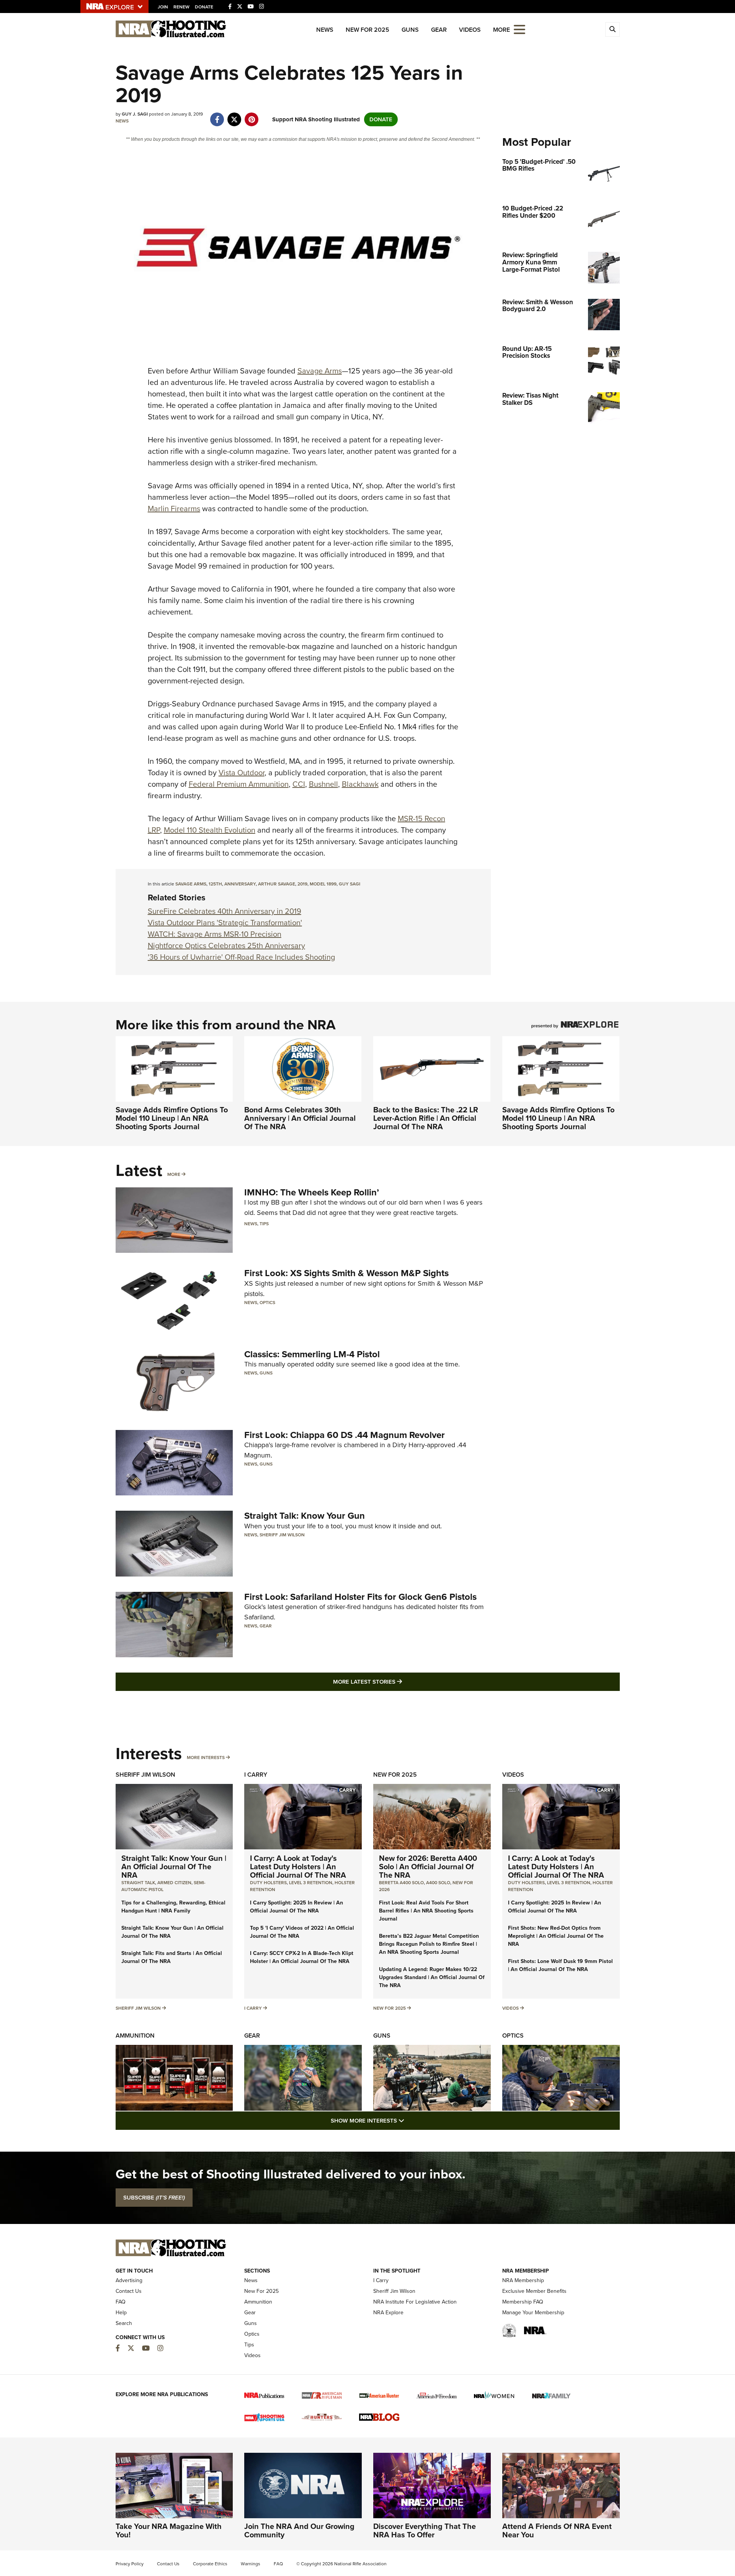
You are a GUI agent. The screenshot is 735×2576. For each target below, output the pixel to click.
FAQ (121, 2302)
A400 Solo (438, 1883)
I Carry (256, 1775)
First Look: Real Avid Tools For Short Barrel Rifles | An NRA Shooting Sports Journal (426, 1911)
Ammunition (135, 2036)
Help (121, 2313)
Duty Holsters (268, 1883)
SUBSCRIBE (154, 2198)
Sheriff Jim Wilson (282, 1535)
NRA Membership (523, 2280)
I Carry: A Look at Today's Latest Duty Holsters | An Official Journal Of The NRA (298, 1867)
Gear (439, 30)
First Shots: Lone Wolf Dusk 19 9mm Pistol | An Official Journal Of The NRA (560, 1965)
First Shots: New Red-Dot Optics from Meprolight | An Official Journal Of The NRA (556, 1936)
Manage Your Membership (533, 2313)
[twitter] (234, 116)
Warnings (251, 2564)
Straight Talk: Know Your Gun (305, 1516)
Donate (204, 7)
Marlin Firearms (174, 509)
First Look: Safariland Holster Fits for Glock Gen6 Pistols (360, 1597)
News (325, 30)
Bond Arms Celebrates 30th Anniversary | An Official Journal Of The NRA (300, 1118)
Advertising (129, 2280)
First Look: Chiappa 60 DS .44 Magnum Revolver (345, 1435)
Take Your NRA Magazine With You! (169, 2530)
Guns (410, 30)
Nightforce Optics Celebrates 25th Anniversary (226, 946)
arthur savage (277, 884)
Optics (267, 1303)
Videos (470, 30)
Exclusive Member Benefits (534, 2291)
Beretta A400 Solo (401, 1883)
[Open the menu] (519, 29)
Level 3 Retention (311, 1883)
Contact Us (129, 2291)
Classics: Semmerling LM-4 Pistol (312, 1354)
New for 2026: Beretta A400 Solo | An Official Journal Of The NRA (428, 1867)
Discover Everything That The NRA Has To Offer (425, 2530)
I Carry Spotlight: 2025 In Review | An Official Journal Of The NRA (296, 1907)
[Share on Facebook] (217, 116)
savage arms (191, 884)
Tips (264, 1224)
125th (215, 884)
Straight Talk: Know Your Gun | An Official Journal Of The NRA (174, 1867)
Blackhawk (360, 784)
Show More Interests (409, 2120)
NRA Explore (388, 2313)
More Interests (206, 1758)
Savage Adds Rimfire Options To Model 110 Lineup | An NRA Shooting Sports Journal (172, 1118)
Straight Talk (138, 1883)
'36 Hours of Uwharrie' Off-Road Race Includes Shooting (241, 957)
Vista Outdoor (242, 773)
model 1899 (323, 884)
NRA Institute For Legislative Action (415, 2302)
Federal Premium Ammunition (239, 784)
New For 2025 (367, 30)
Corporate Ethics (210, 2564)
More (174, 1174)
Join (163, 7)
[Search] (612, 29)
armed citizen (174, 1883)
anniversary (240, 884)
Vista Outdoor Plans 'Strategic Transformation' (225, 923)
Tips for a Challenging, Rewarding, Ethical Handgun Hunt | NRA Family (173, 1907)
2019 (302, 884)
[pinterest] (252, 116)
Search (124, 2323)
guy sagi (350, 884)
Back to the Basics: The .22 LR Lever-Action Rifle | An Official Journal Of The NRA (426, 1118)
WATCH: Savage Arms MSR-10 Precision (215, 934)
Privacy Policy (130, 2564)
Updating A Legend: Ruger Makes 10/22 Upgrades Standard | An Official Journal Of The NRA (432, 1977)
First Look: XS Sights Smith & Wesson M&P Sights (346, 1273)
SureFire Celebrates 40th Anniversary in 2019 (225, 911)
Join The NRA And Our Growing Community (299, 2530)
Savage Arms (320, 371)
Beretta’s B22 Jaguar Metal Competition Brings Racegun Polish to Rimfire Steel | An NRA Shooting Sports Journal (429, 1944)
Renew (181, 7)
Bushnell (323, 784)
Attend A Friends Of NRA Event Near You (557, 2530)
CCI (299, 784)
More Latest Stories (399, 1682)
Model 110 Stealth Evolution (210, 830)
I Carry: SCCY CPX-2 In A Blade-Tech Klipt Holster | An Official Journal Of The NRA (302, 1957)
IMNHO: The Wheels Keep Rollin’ (312, 1192)
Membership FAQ (523, 2302)
